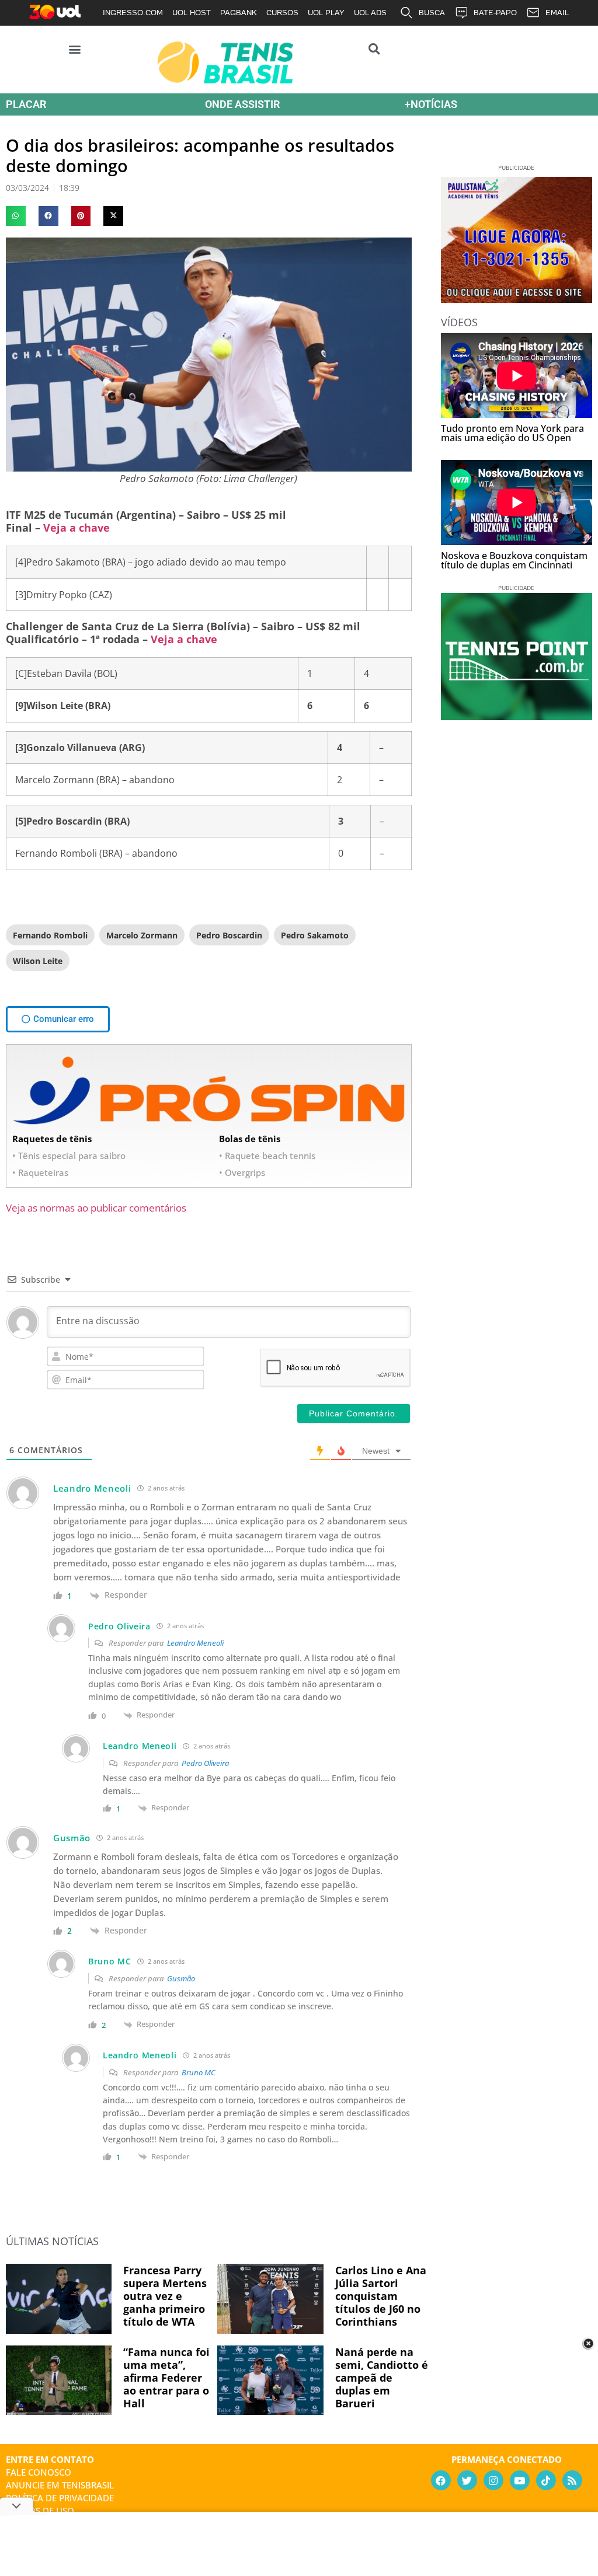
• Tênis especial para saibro (69, 1156)
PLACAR (26, 104)
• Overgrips (242, 1172)
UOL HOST (192, 13)
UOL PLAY (326, 13)
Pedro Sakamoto (315, 935)
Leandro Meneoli (195, 1643)
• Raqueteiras (40, 1172)
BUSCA (432, 13)
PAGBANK (239, 13)
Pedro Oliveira (205, 1763)
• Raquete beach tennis (267, 1156)
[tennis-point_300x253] (517, 716)
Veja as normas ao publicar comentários (96, 1208)
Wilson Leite (38, 961)
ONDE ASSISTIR (242, 104)
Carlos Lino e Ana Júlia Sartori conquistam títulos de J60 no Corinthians (381, 2296)
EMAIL (557, 13)
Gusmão (181, 1978)
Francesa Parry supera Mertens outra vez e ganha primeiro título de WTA (165, 2296)
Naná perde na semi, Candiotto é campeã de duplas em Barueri (382, 2378)
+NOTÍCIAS (431, 104)
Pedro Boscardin (229, 935)
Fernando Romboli (50, 935)
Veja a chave (77, 528)
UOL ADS (370, 13)
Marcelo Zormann (142, 935)
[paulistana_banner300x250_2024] (517, 299)
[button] (75, 49)
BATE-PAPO (495, 13)
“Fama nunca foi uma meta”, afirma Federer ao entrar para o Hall (166, 2378)
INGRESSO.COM (133, 13)
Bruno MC (199, 2072)
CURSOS (282, 13)
